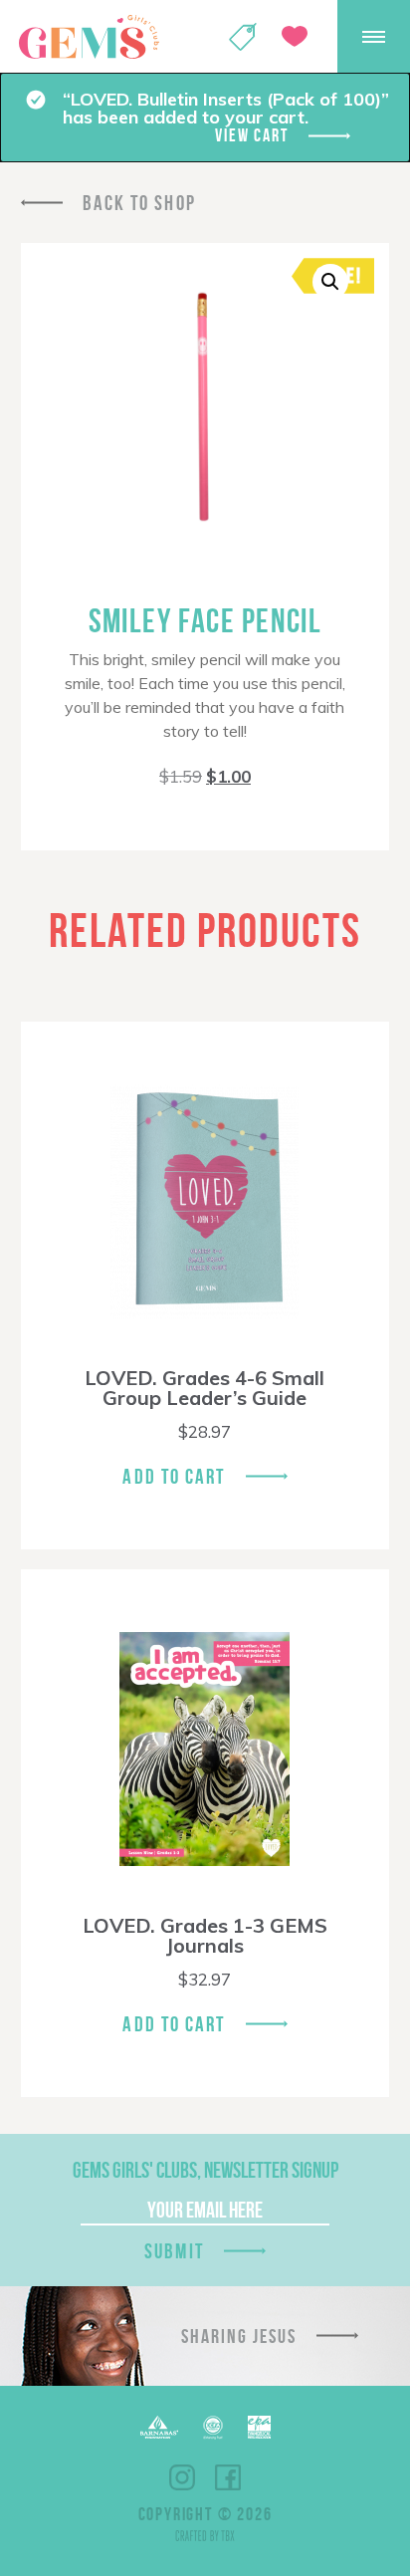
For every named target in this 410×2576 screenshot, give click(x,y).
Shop (243, 37)
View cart (251, 135)
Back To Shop (139, 203)
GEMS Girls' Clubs (89, 37)
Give (295, 36)
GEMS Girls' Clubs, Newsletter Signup (205, 2170)
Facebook (228, 2477)
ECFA (213, 2428)
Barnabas (159, 2427)
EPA (259, 2427)
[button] (330, 282)
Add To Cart (174, 1476)
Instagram (182, 2477)
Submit (174, 2251)
